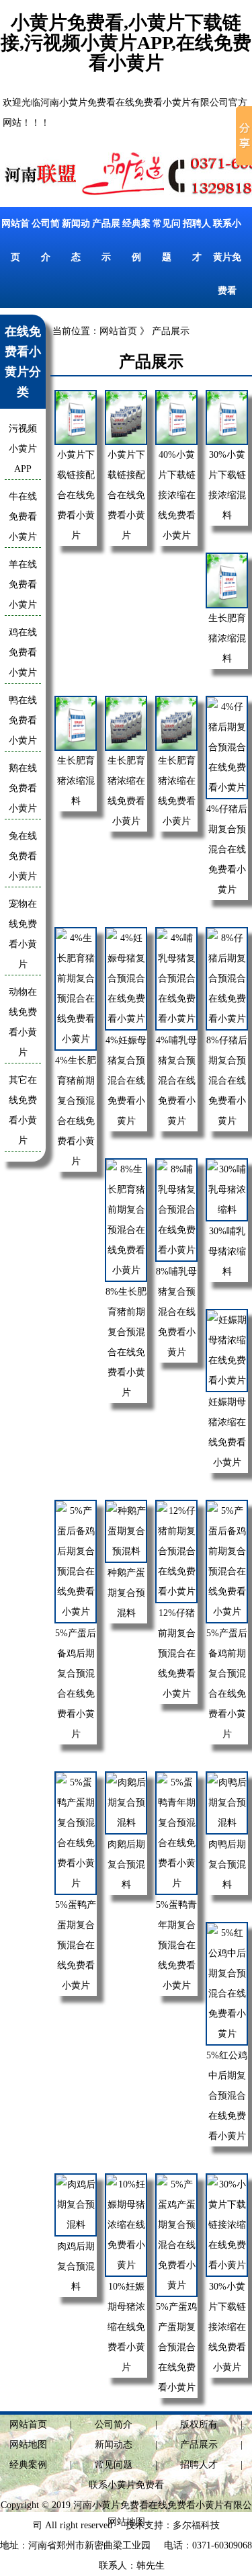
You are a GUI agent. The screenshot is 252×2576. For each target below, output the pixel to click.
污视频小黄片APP (23, 449)
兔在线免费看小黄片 (23, 856)
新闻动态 (114, 2445)
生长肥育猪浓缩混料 (227, 638)
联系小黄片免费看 (227, 257)
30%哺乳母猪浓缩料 (227, 1251)
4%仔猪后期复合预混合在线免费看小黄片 (227, 849)
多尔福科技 (196, 2525)
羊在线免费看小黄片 (23, 585)
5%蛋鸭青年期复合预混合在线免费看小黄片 (176, 1945)
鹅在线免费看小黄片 (23, 788)
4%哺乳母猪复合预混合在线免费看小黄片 (176, 1081)
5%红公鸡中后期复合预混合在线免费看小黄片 (227, 2096)
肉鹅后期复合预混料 (126, 1864)
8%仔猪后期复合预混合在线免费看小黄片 (227, 1081)
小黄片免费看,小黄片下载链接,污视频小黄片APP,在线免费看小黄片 (126, 43)
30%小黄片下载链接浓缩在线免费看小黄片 (227, 2327)
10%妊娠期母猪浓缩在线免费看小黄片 (126, 2327)
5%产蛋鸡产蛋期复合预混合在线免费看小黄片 (176, 2347)
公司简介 (114, 2424)
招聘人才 (199, 2465)
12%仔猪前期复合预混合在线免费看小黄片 (177, 1653)
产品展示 (199, 2445)
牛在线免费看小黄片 (23, 517)
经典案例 (28, 2465)
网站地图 (28, 2445)
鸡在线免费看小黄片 (23, 652)
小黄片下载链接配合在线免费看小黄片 (76, 495)
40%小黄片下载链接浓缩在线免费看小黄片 (177, 495)
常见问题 (114, 2465)
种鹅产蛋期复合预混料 (126, 1593)
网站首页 (118, 331)
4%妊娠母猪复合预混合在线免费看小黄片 (126, 1081)
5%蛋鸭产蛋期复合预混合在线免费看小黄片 (76, 1945)
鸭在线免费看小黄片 (23, 720)
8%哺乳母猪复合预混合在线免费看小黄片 (176, 1312)
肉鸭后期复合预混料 (227, 1864)
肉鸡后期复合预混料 (76, 2266)
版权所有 (199, 2424)
